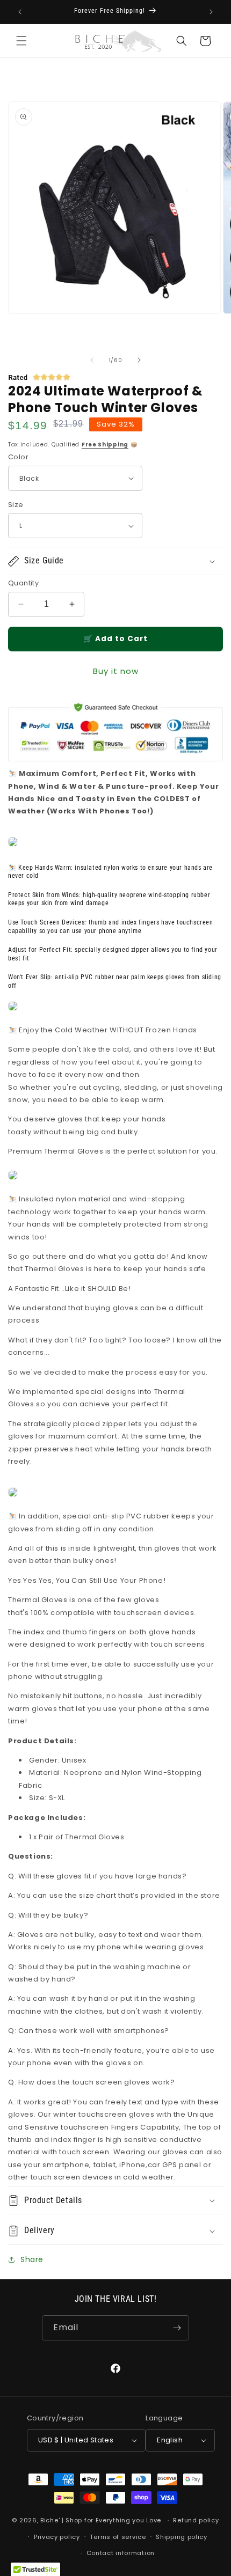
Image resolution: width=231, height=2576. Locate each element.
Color (18, 457)
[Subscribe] (177, 2328)
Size (16, 505)
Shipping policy (182, 2537)
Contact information (121, 2553)
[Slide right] (139, 360)
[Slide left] (92, 360)
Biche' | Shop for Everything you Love (101, 2520)
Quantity (23, 583)
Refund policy (196, 2520)
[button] (21, 41)
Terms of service (118, 2537)
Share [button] (32, 2259)
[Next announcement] (211, 12)
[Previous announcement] (20, 12)
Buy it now (116, 671)
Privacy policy (57, 2537)
